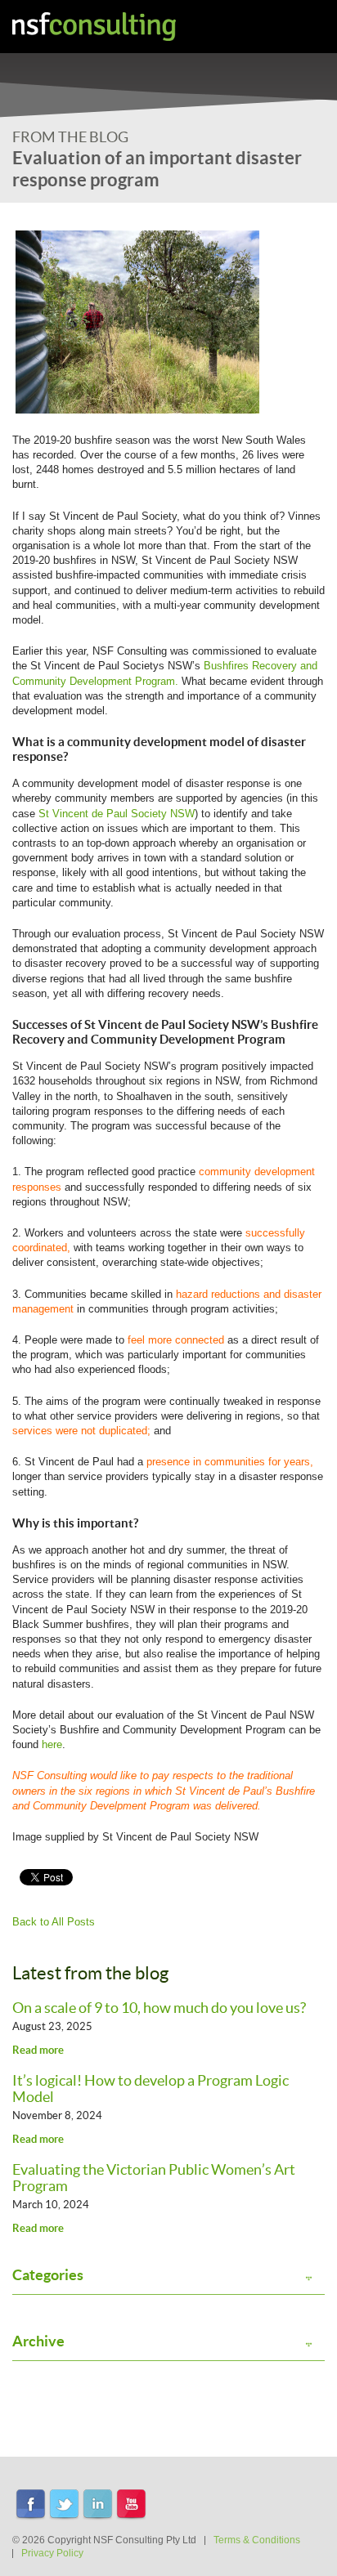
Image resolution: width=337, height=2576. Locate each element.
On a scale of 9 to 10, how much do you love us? (159, 2008)
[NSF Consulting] (94, 27)
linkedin (98, 2505)
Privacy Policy (52, 2553)
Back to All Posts (54, 1922)
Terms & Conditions (257, 2540)
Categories (48, 2275)
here (52, 1744)
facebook (31, 2505)
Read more (38, 2050)
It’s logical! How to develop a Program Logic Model (151, 2089)
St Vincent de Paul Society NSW (115, 814)
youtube (131, 2505)
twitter (64, 2505)
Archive (38, 2341)
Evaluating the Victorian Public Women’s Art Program (154, 2178)
